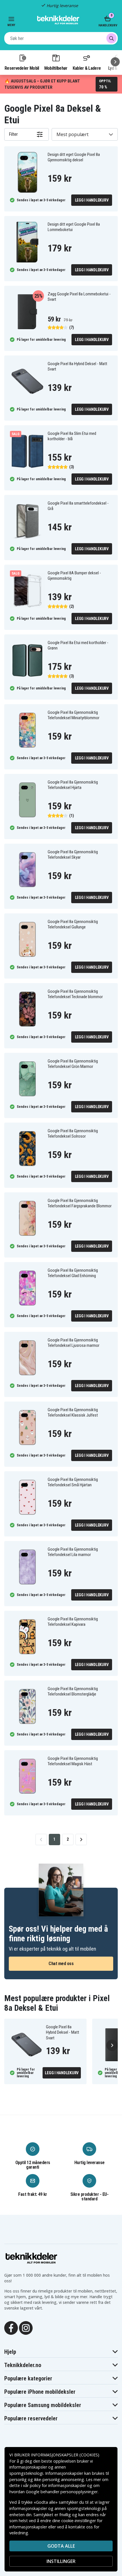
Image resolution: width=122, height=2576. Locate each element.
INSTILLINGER (61, 2561)
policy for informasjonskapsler (58, 2485)
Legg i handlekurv (92, 200)
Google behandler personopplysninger (62, 2492)
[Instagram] (26, 2328)
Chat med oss (61, 1964)
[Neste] (115, 62)
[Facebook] (11, 2328)
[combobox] (61, 38)
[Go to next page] (81, 1840)
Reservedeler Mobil (22, 68)
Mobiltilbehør (56, 68)
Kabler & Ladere (87, 68)
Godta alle (61, 2546)
